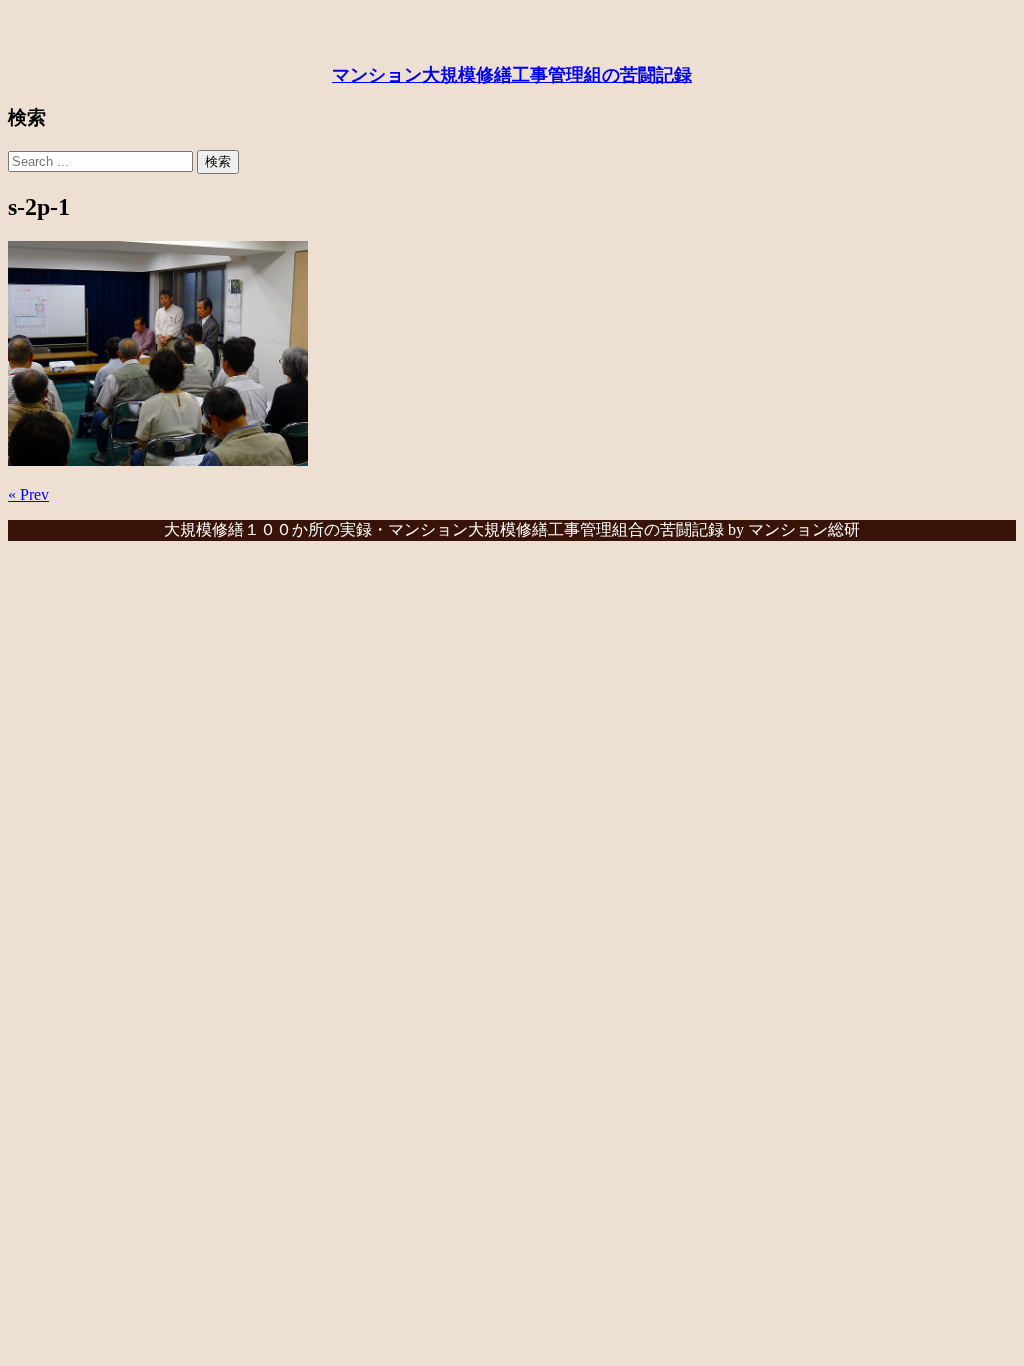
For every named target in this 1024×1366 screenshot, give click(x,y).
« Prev (28, 494)
